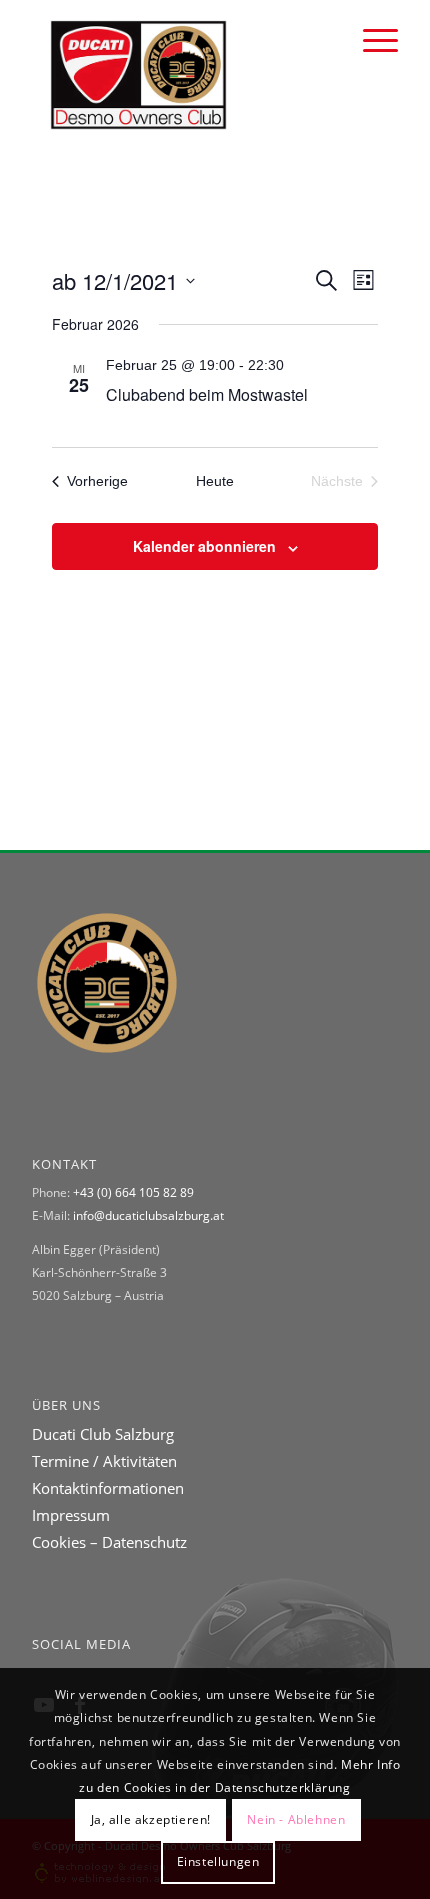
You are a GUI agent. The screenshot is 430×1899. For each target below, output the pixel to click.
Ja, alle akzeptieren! (151, 1819)
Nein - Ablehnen (296, 1819)
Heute (215, 481)
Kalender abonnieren (204, 546)
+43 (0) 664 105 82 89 (133, 1192)
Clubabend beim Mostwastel (207, 394)
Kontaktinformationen (108, 1488)
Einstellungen (218, 1861)
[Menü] (370, 40)
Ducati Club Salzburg (103, 1434)
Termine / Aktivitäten (104, 1461)
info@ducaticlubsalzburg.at (148, 1215)
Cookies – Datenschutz (109, 1542)
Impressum (71, 1515)
